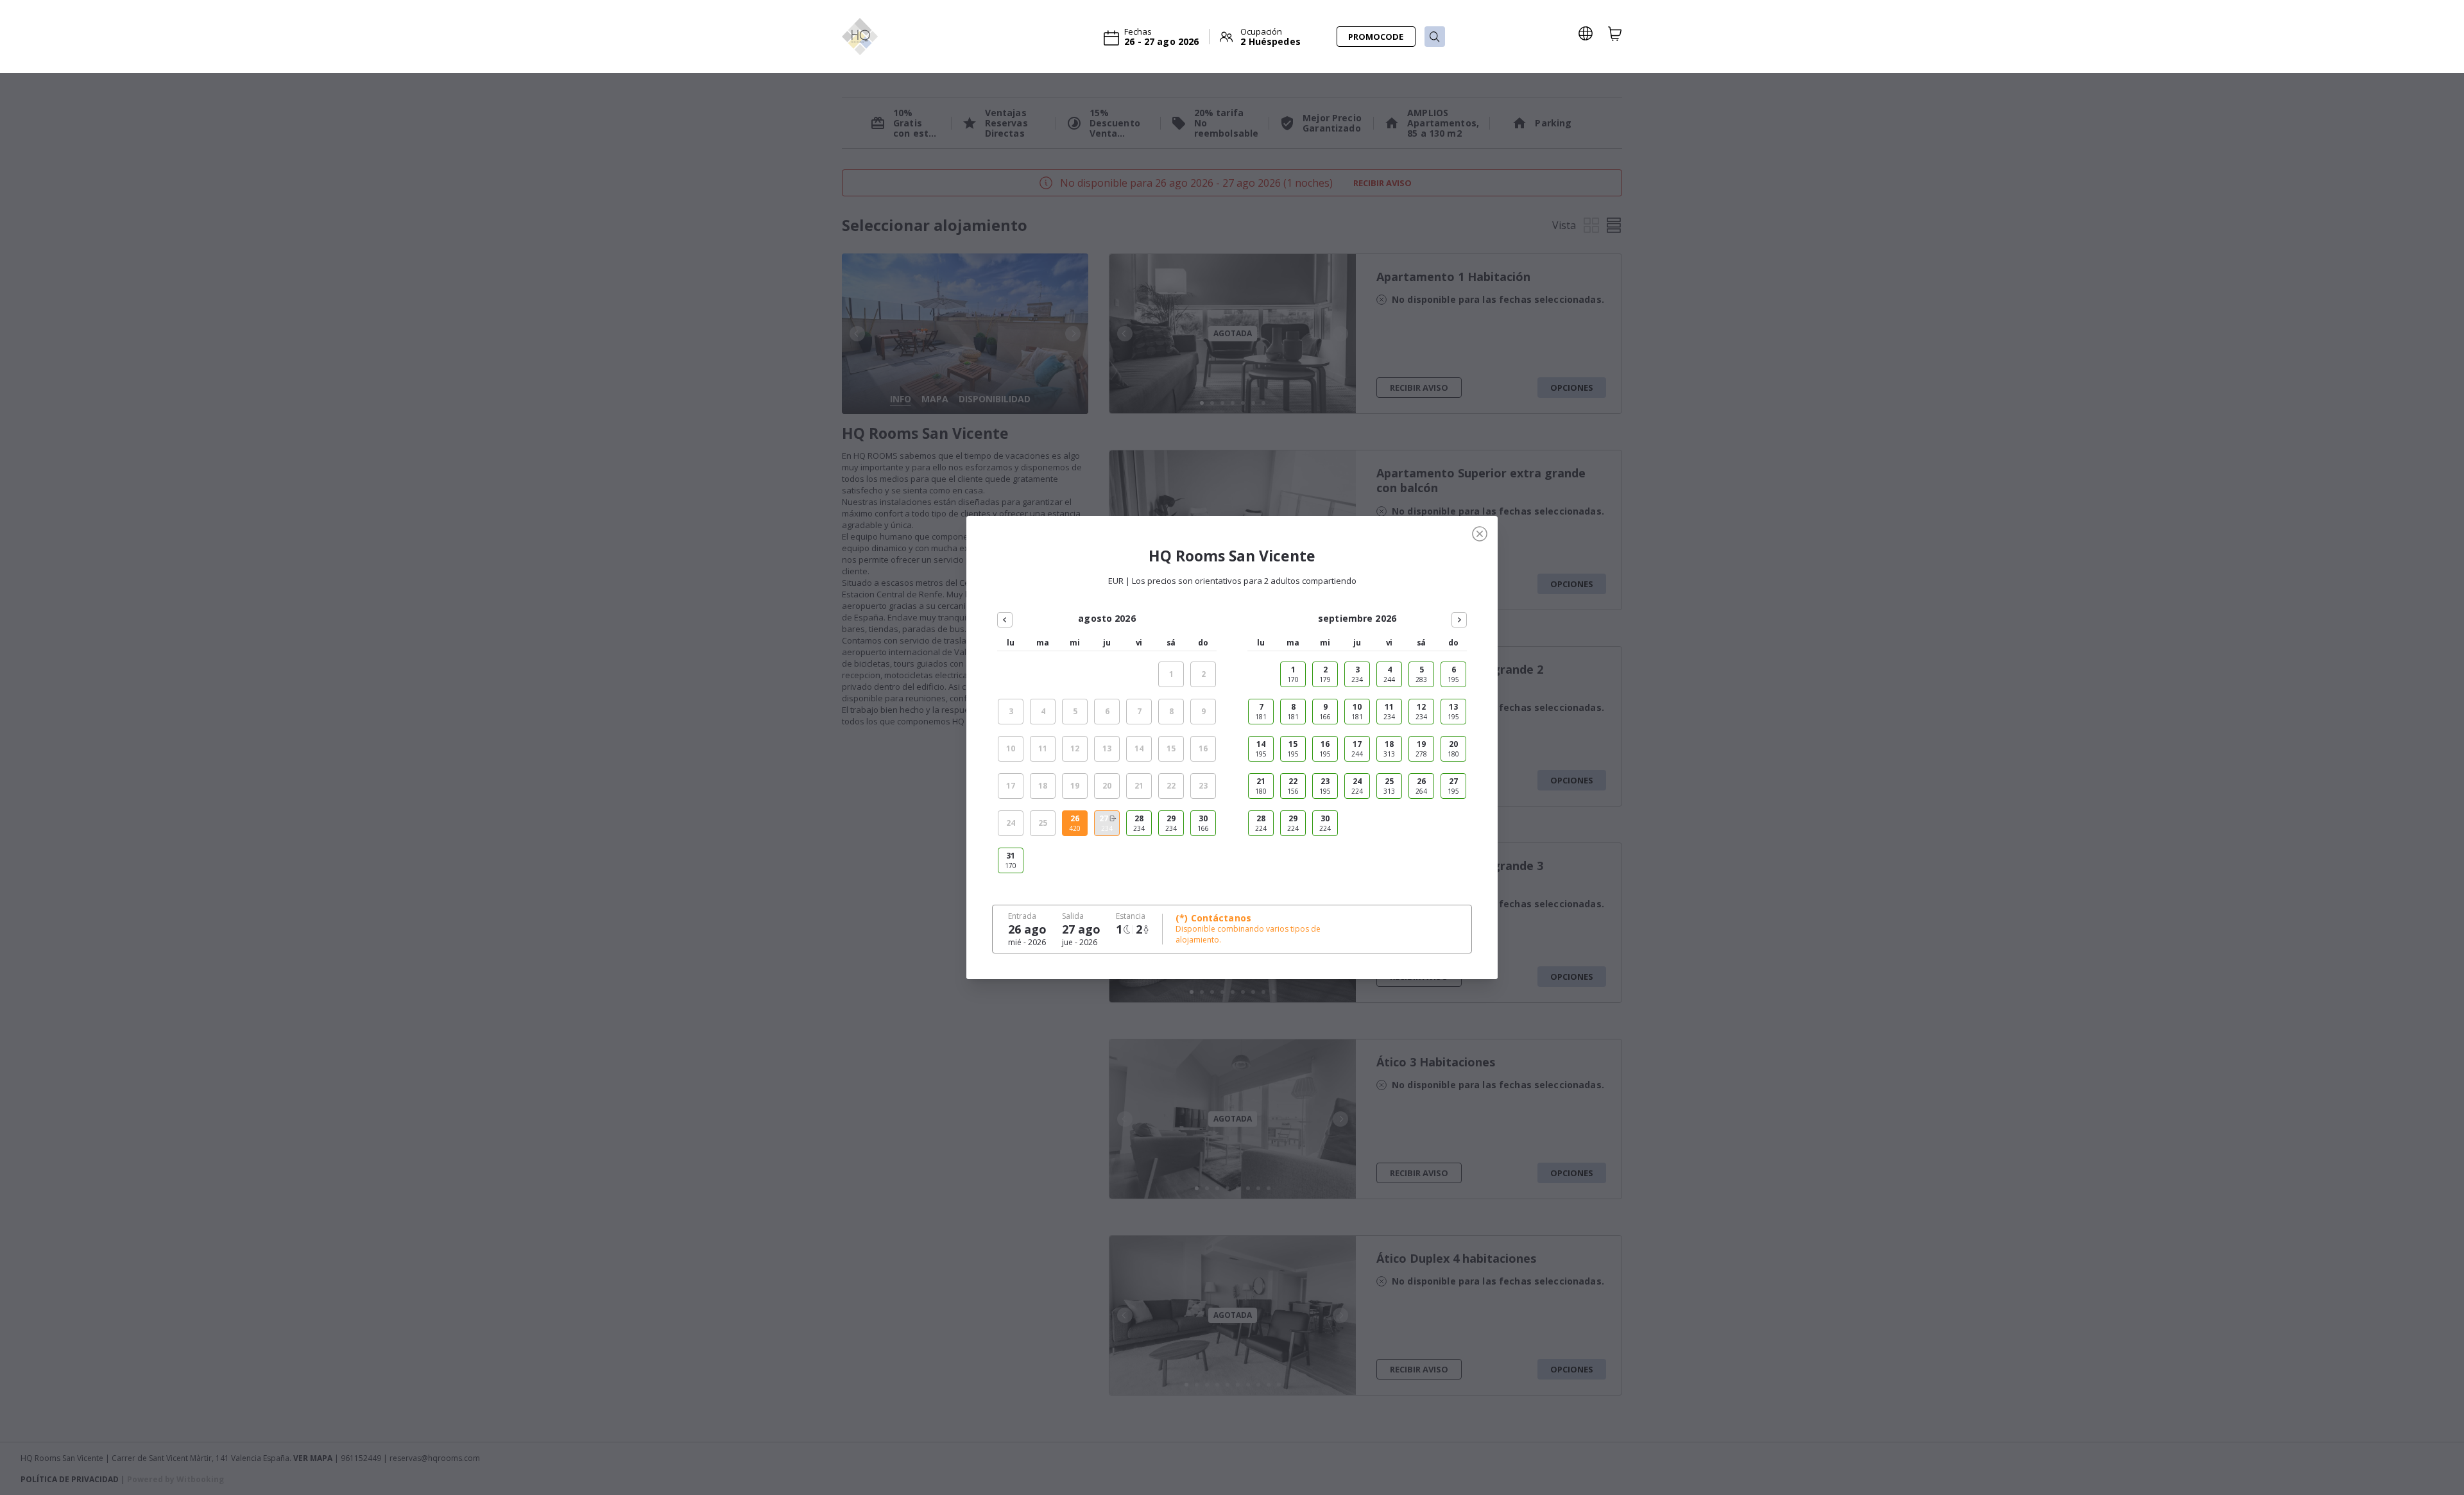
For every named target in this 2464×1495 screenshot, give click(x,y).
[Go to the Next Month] (1459, 620)
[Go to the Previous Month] (1005, 620)
